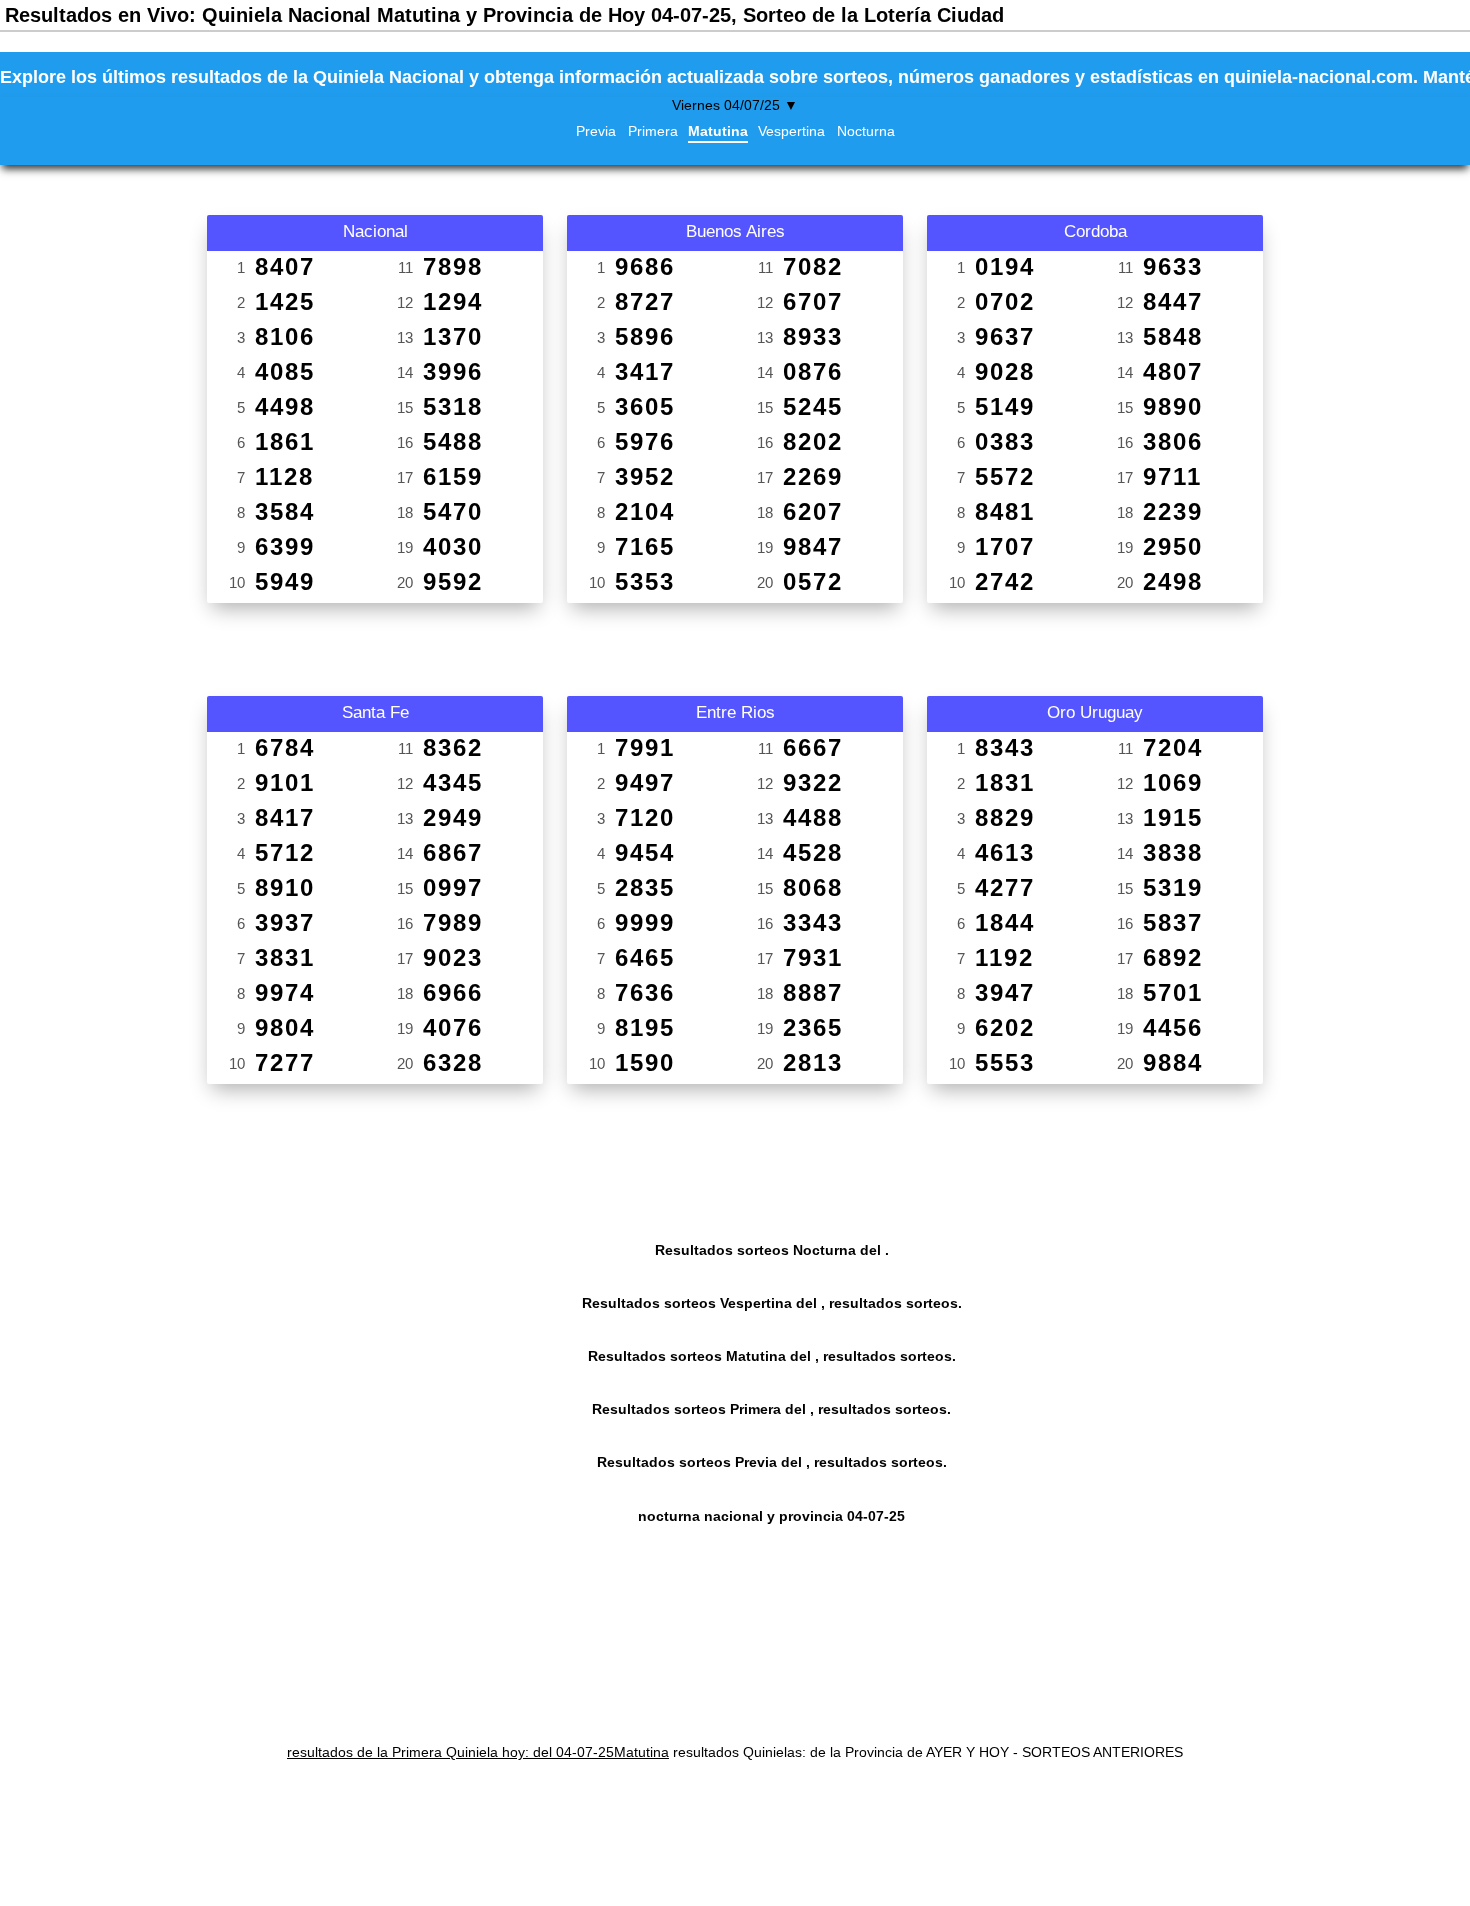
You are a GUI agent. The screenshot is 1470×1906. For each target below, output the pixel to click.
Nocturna (866, 131)
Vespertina (791, 131)
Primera (653, 131)
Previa (596, 131)
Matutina (718, 131)
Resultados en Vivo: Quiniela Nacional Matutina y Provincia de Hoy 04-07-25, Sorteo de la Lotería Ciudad (504, 15)
